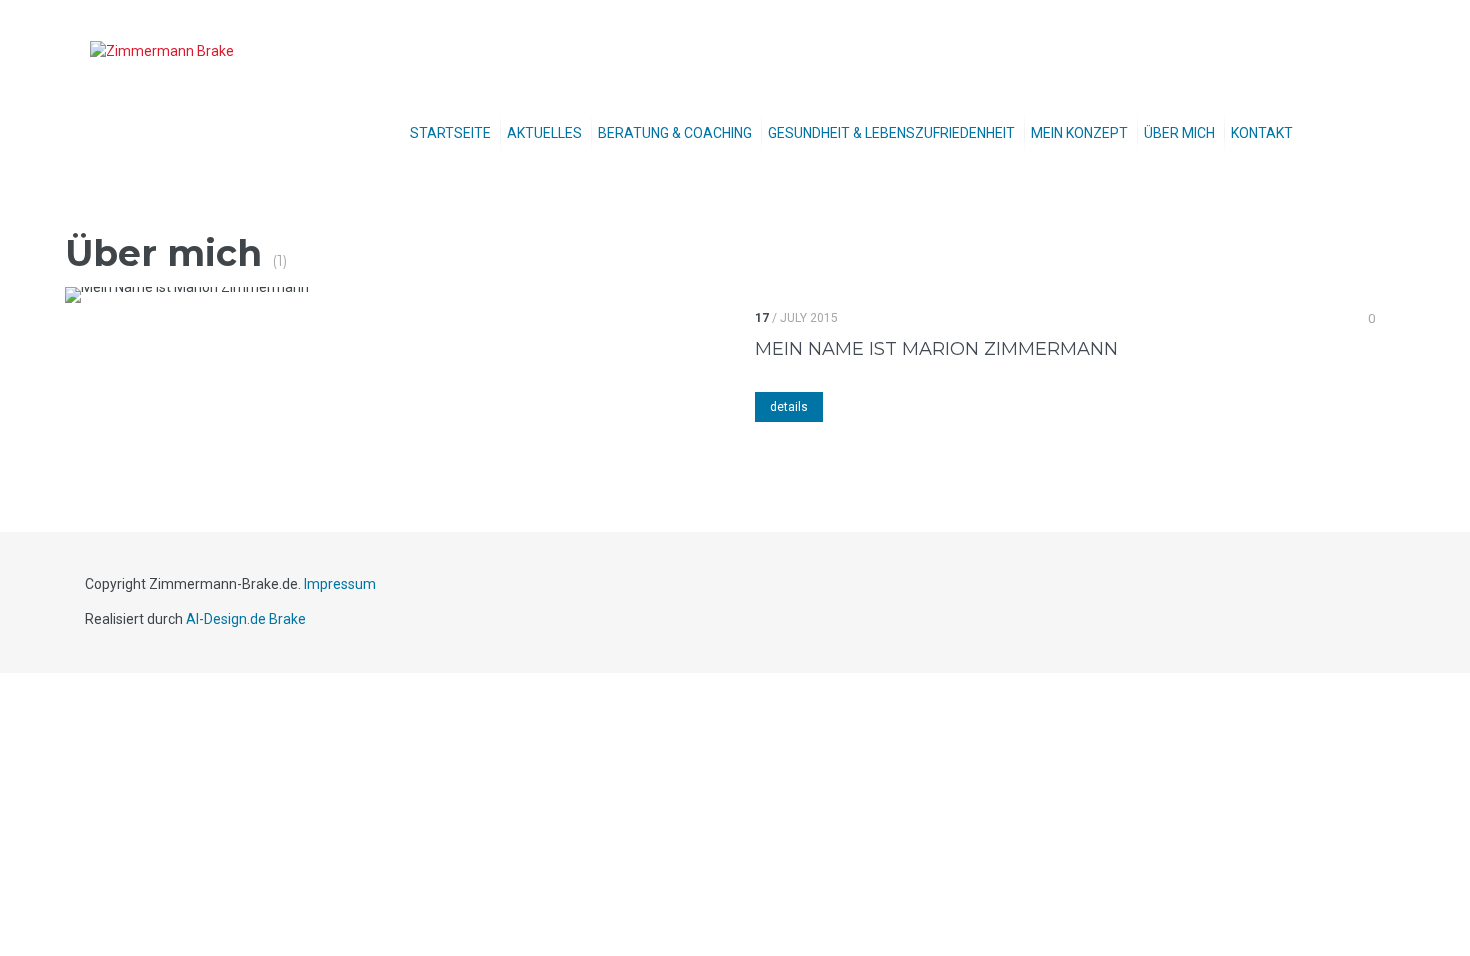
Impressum (340, 584)
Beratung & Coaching (675, 133)
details (789, 407)
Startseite (450, 133)
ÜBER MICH (1179, 133)
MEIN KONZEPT (1079, 133)
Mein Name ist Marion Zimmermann (936, 349)
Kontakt (1262, 133)
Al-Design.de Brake (246, 619)
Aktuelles (544, 133)
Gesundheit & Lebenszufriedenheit (891, 133)
